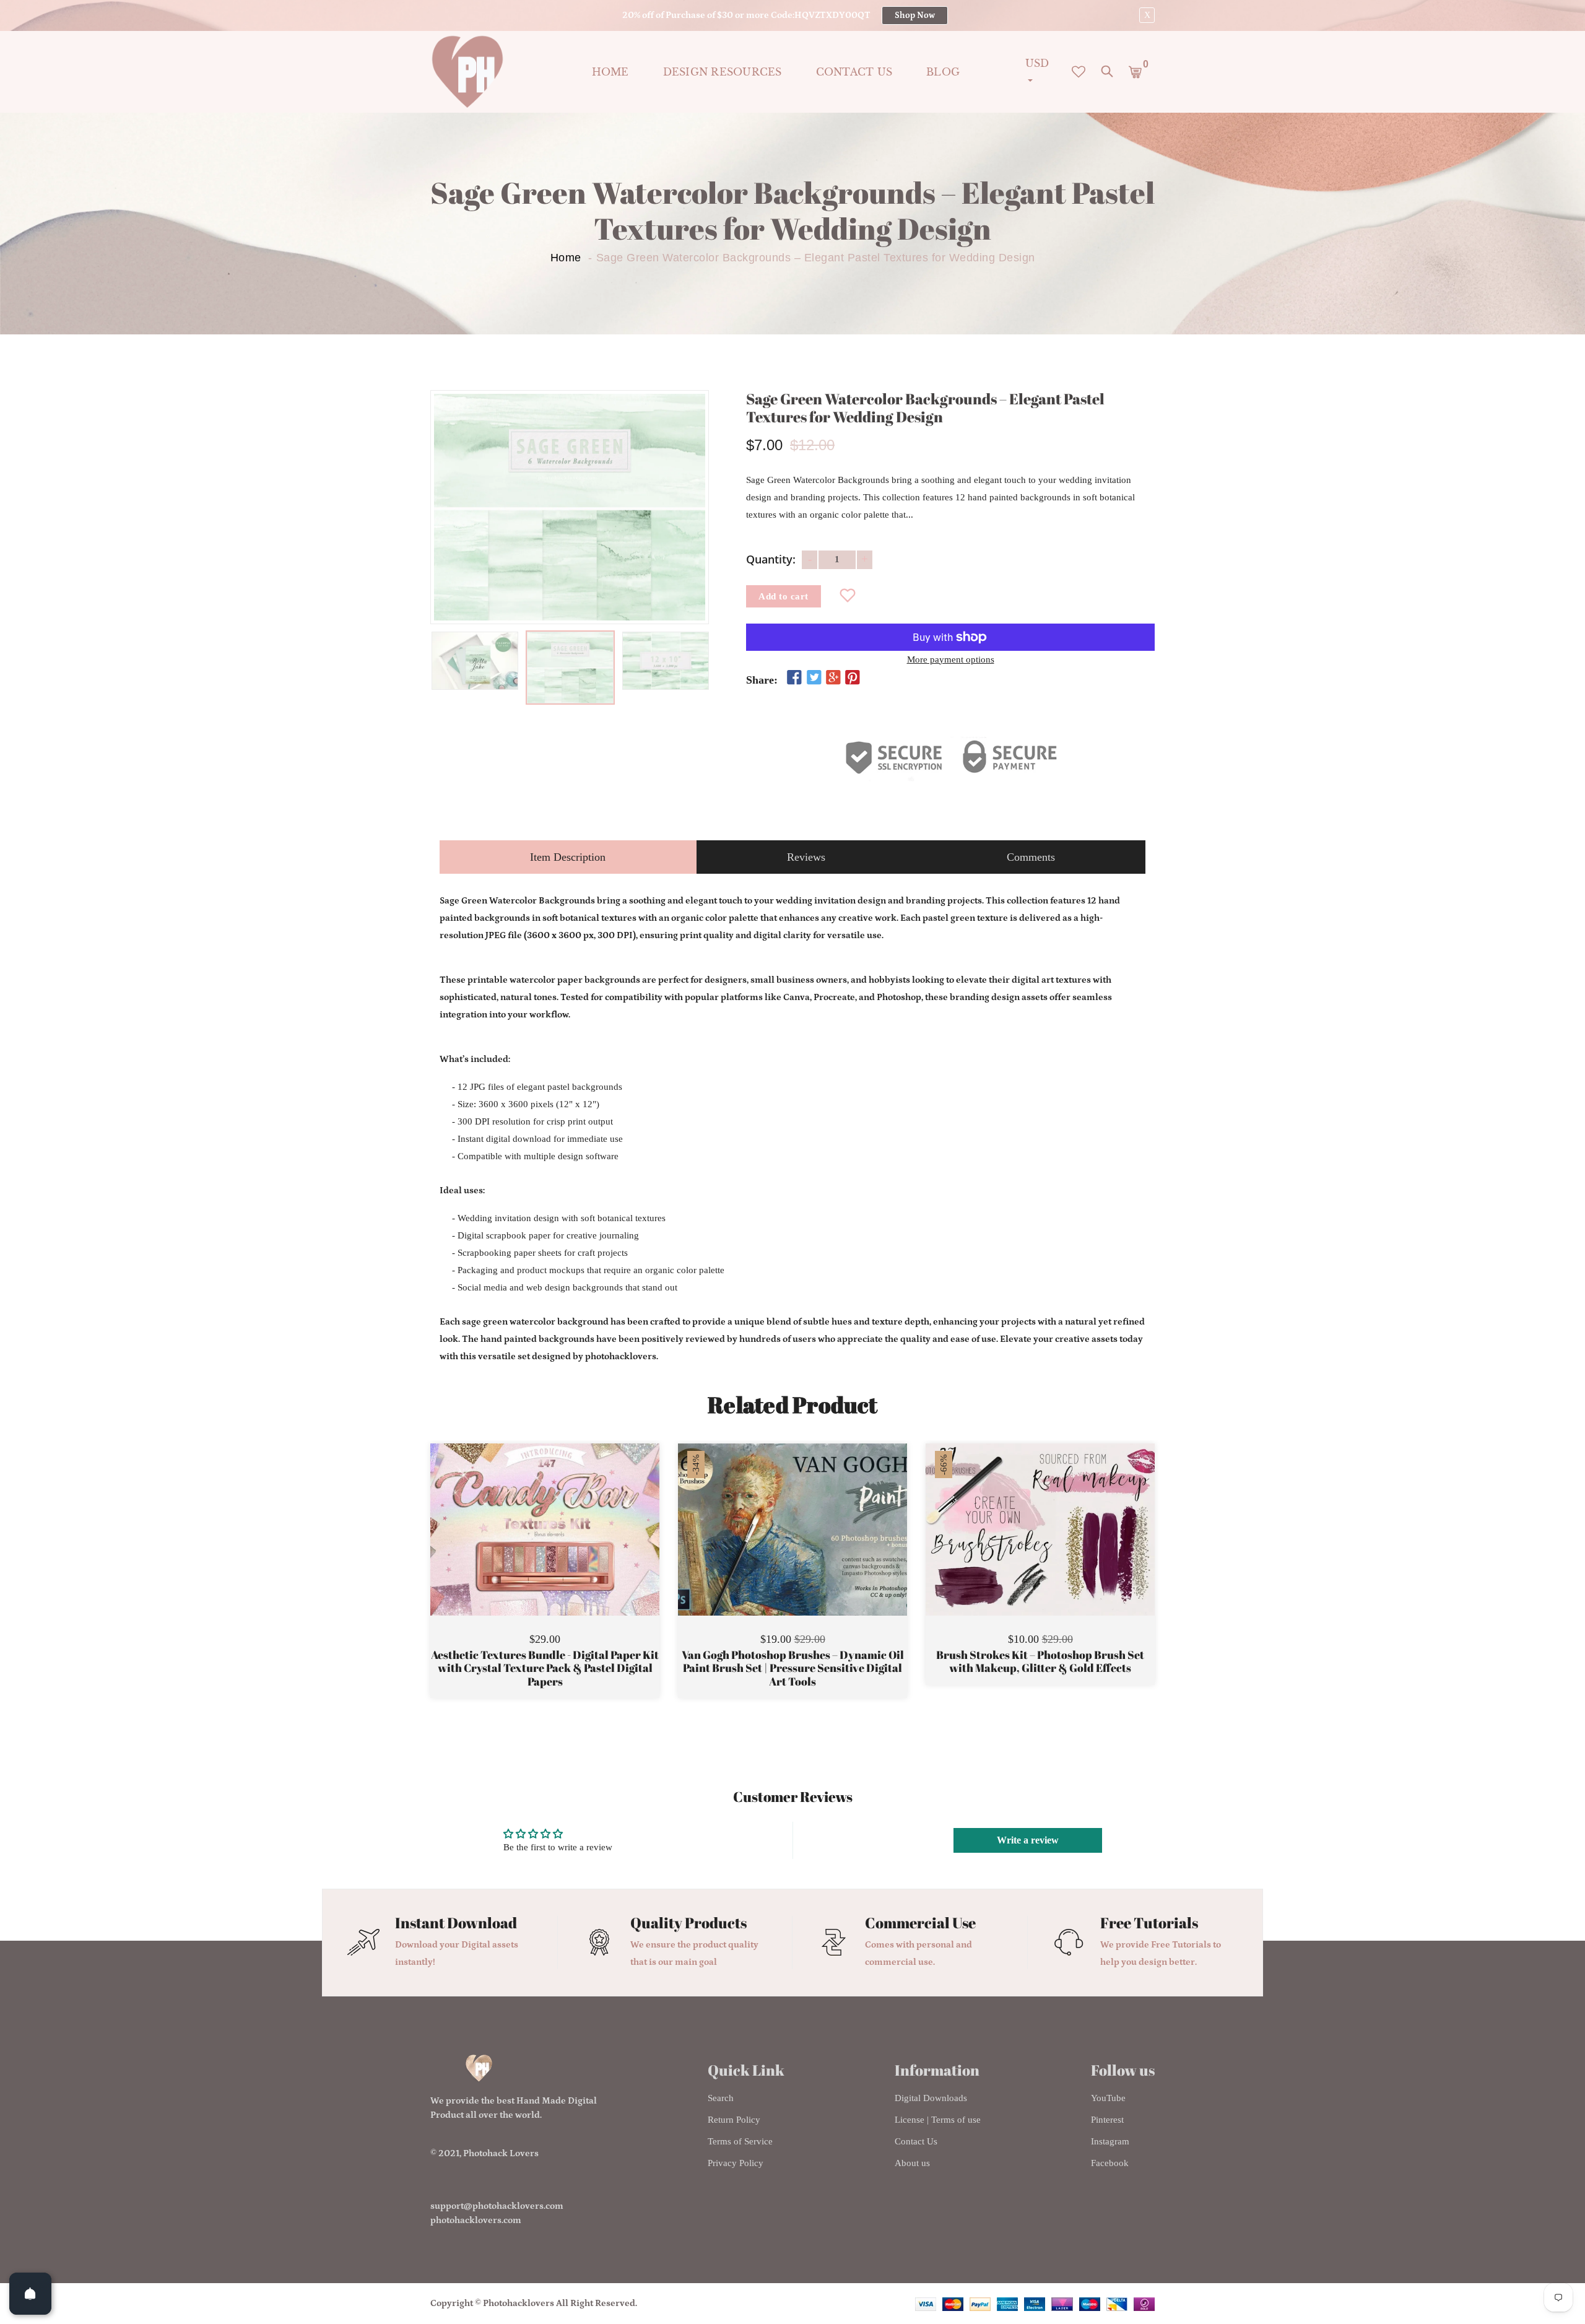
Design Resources (723, 72)
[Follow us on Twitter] (814, 678)
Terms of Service (740, 2141)
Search (721, 2098)
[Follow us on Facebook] (794, 678)
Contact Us (916, 2141)
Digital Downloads (931, 2098)
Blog (943, 72)
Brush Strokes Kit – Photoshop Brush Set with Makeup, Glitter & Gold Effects (1040, 1662)
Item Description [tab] (568, 857)
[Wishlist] (848, 596)
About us (912, 2163)
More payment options (951, 659)
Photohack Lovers (501, 2153)
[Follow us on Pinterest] (853, 678)
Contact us (854, 72)
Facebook (1110, 2163)
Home (610, 72)
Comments (1031, 857)
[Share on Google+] (833, 678)
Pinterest (1107, 2120)
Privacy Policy (736, 2163)
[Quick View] (576, 1548)
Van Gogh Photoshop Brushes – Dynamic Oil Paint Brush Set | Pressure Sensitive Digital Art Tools (793, 1669)
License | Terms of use (938, 2120)
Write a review (1028, 1840)
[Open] (30, 2294)
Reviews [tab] (806, 857)
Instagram (1110, 2141)
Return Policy (734, 2120)
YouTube (1108, 2098)
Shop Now (915, 15)
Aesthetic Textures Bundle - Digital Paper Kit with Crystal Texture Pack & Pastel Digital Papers (545, 1669)
